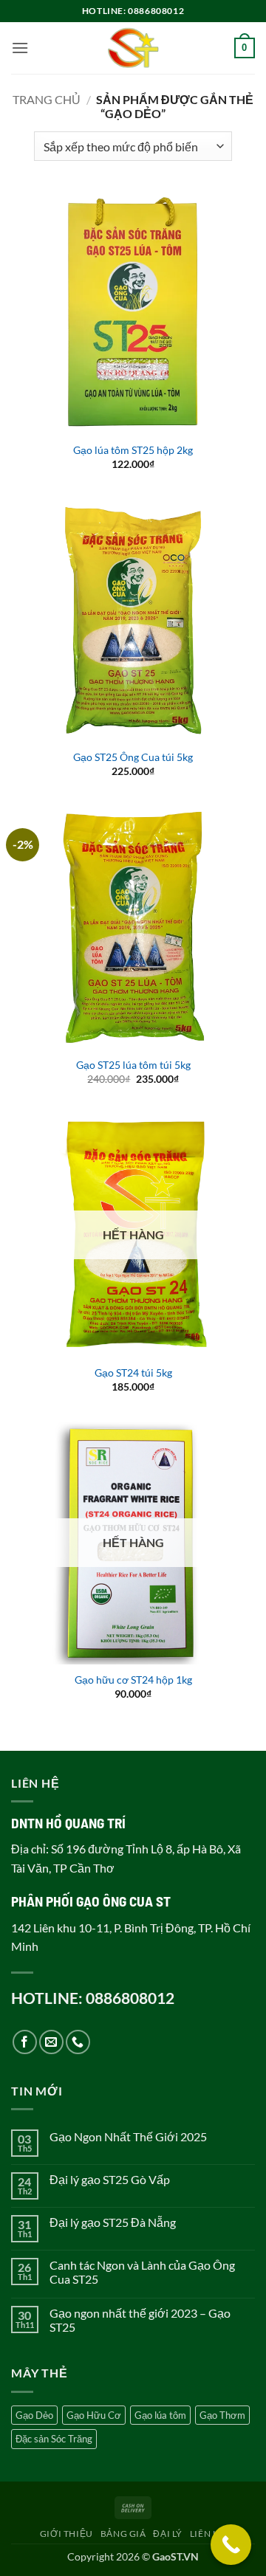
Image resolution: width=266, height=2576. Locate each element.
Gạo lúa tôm (160, 2415)
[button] (20, 48)
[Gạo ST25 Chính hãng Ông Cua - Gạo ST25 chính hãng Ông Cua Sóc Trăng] (133, 48)
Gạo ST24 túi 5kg (133, 1373)
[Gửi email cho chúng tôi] (51, 2042)
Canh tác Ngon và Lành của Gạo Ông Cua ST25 (142, 2272)
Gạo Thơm (222, 2415)
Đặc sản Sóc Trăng (54, 2439)
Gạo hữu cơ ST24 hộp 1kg (133, 1680)
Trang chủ (47, 99)
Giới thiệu (66, 2534)
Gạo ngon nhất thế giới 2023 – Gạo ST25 (140, 2320)
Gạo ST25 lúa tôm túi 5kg (133, 1065)
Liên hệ (208, 2534)
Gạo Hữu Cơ (94, 2415)
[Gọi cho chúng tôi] (78, 2042)
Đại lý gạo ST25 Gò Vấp (110, 2179)
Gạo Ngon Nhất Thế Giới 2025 (128, 2136)
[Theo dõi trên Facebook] (25, 2042)
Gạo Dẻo (34, 2415)
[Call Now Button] (231, 2545)
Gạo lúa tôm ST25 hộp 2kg (133, 450)
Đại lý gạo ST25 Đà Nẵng (113, 2222)
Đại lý (168, 2534)
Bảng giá (123, 2534)
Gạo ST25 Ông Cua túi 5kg (133, 757)
